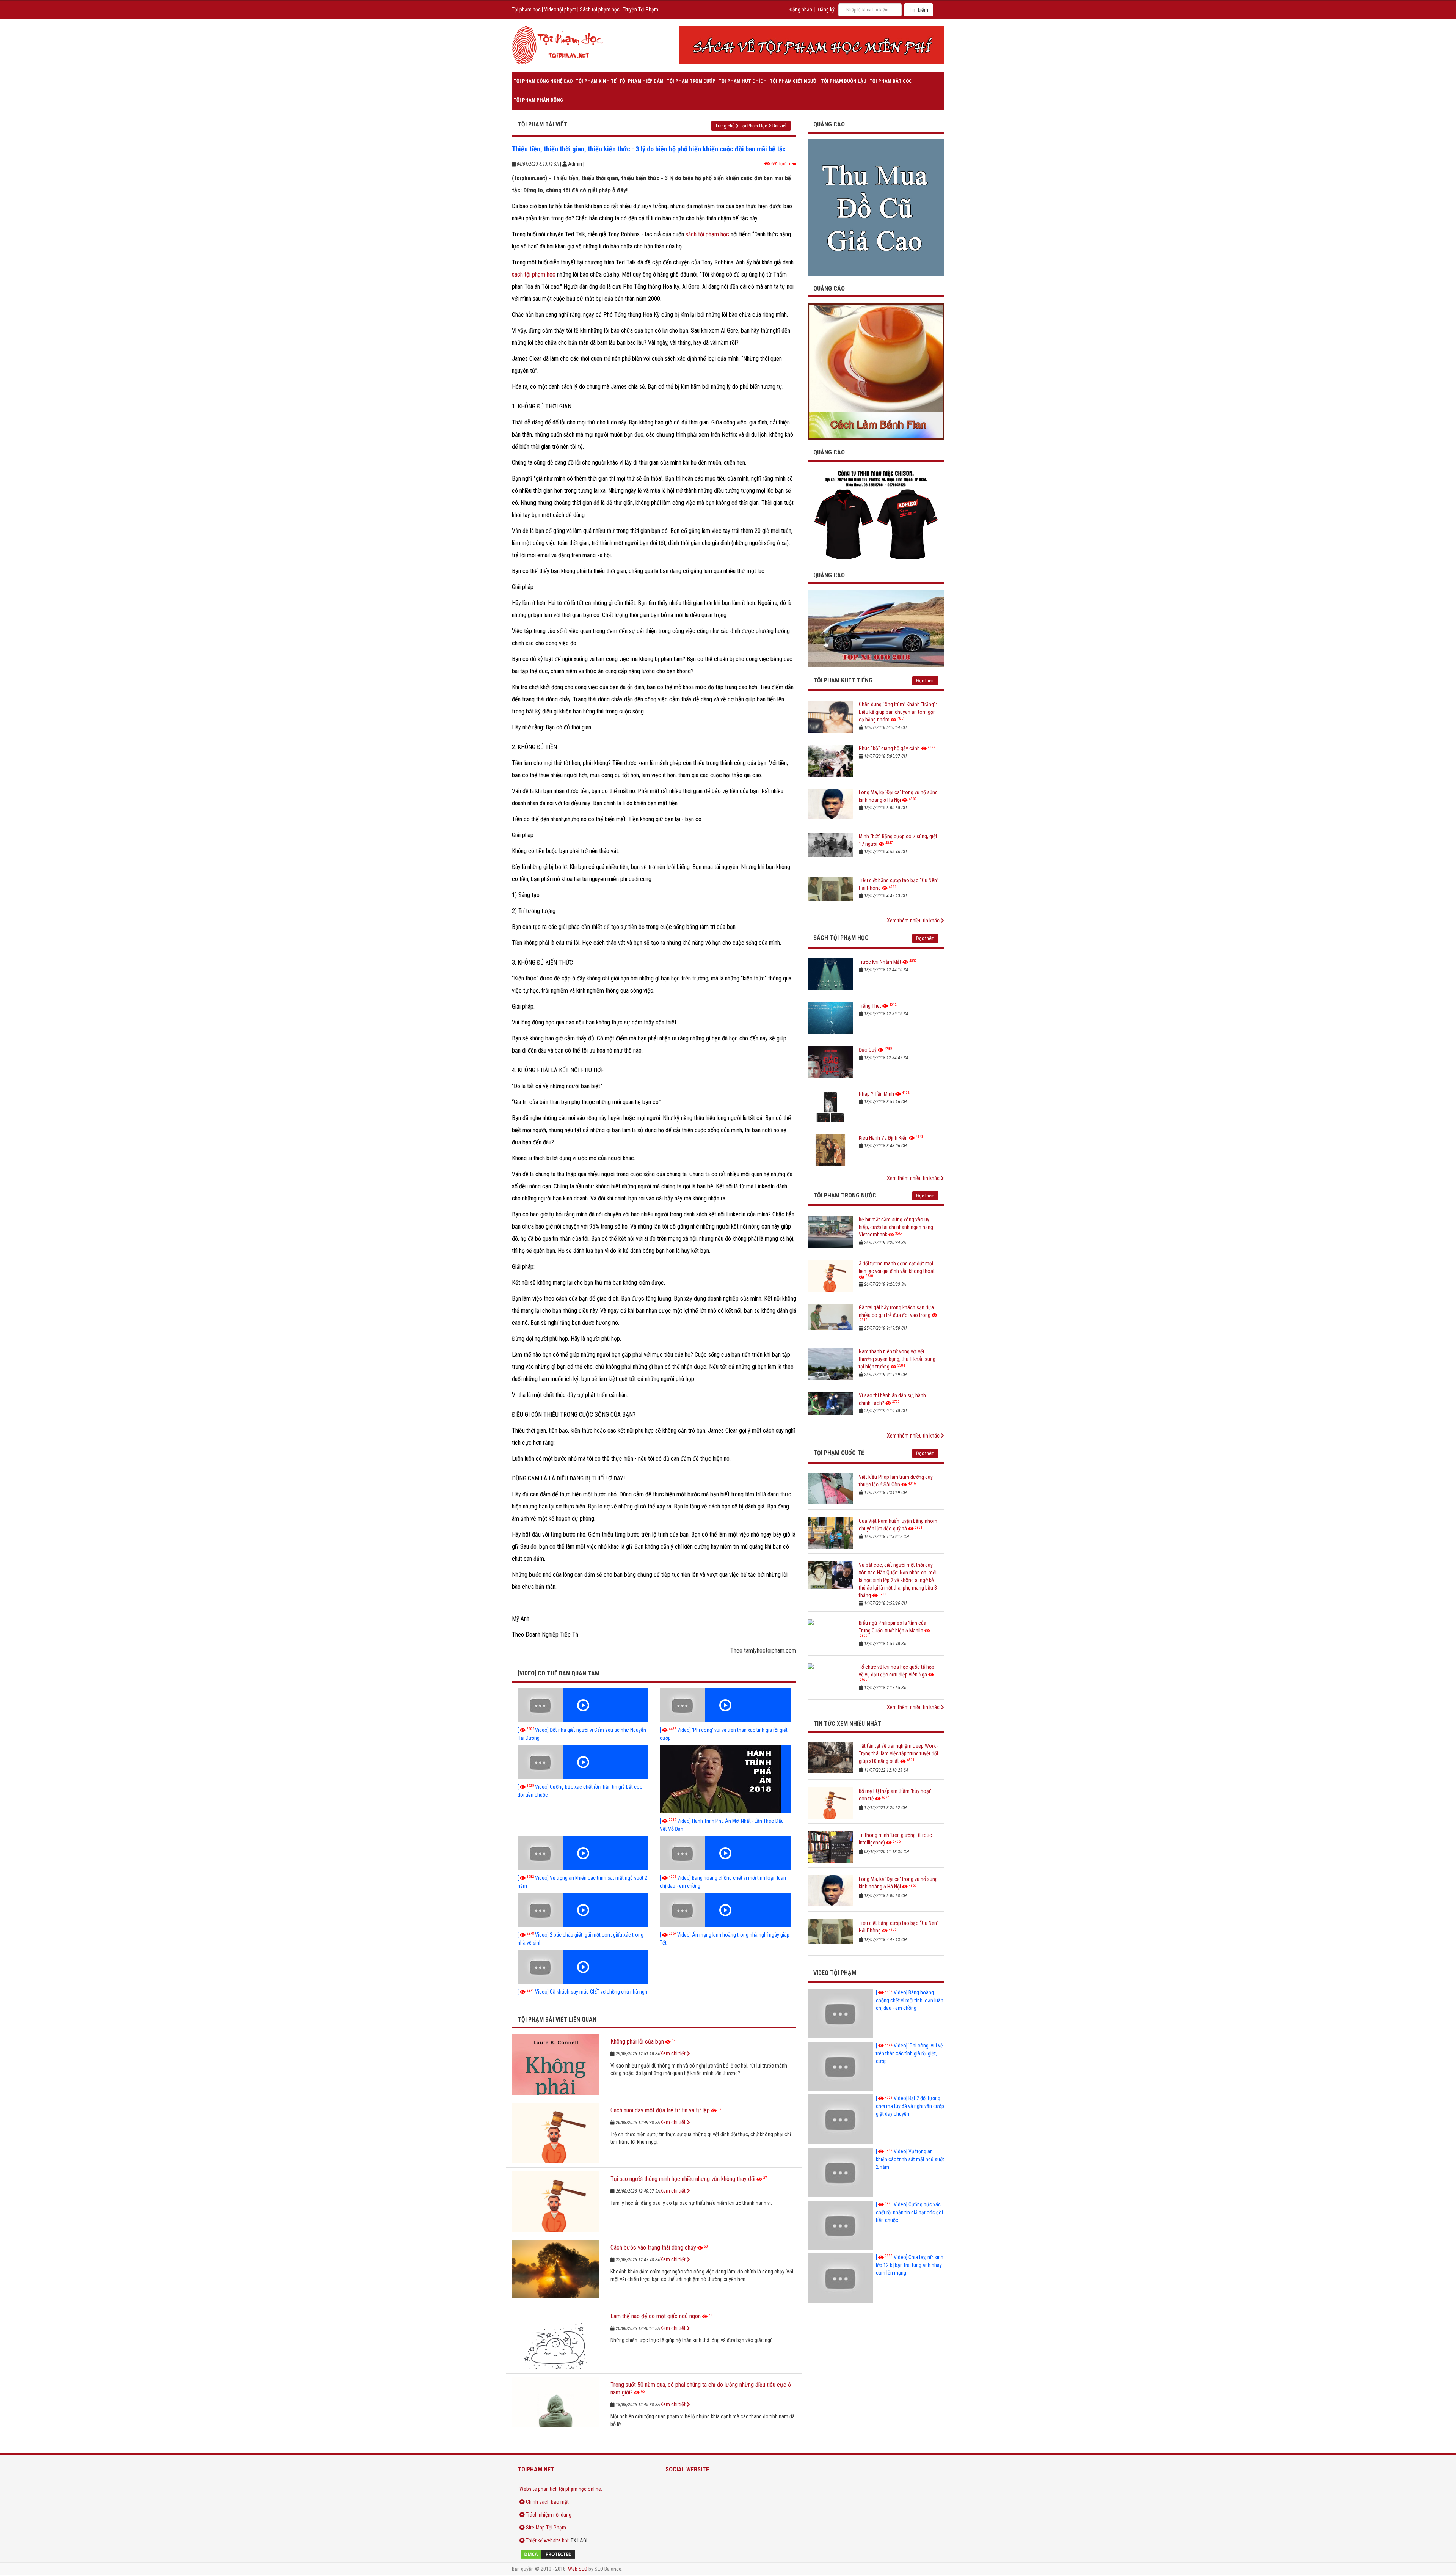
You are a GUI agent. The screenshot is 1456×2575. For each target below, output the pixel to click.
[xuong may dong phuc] (876, 514)
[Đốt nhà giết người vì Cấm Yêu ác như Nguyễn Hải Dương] (583, 1705)
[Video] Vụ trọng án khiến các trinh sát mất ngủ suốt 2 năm (910, 2159)
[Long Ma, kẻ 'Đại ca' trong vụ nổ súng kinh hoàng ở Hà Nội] (830, 805)
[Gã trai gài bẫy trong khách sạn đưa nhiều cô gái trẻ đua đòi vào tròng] (830, 1320)
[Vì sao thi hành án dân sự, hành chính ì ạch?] (830, 1408)
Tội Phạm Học (753, 126)
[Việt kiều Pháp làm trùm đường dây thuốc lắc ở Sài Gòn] (830, 1489)
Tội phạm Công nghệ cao (543, 81)
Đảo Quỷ (868, 1050)
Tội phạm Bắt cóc (891, 81)
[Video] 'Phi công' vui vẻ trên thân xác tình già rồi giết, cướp (909, 2053)
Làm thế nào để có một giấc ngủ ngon (656, 2316)
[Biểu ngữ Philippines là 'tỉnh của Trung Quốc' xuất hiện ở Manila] (830, 1635)
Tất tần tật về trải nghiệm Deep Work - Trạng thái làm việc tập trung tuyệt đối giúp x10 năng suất (899, 1753)
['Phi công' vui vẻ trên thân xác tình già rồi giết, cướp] (725, 1705)
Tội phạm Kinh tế (596, 81)
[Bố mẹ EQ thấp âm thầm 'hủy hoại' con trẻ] (830, 1803)
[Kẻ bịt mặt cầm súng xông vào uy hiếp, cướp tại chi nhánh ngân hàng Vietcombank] (830, 1232)
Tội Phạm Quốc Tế (839, 1453)
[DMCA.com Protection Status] (580, 2554)
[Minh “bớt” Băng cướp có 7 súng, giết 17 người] (830, 849)
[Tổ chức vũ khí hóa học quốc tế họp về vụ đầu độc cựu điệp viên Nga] (830, 1679)
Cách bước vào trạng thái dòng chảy (653, 2247)
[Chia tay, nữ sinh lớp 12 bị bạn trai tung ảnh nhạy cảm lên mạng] (840, 2278)
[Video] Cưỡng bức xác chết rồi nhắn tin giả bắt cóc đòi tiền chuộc (909, 2212)
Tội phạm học (526, 9)
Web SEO (578, 2569)
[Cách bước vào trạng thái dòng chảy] (555, 2270)
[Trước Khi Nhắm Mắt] (830, 974)
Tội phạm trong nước (845, 1195)
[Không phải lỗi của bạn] (555, 2064)
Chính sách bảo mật (547, 2502)
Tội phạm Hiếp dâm (641, 81)
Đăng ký (826, 9)
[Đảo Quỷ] (830, 1062)
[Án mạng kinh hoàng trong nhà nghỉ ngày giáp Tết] (725, 1910)
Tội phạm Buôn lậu (844, 81)
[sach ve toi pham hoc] (811, 45)
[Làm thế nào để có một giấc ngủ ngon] (555, 2339)
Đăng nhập (801, 9)
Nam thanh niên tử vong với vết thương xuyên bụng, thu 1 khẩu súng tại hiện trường (897, 1359)
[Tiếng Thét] (830, 1018)
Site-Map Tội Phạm (546, 2528)
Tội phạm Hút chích (743, 81)
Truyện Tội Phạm (641, 9)
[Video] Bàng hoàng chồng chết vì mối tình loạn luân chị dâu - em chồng (910, 2000)
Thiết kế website (543, 2540)
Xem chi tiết (673, 2053)
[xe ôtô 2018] (876, 628)
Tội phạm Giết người (794, 81)
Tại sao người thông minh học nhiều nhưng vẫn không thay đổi (683, 2179)
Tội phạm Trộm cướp (691, 81)
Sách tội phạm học (600, 9)
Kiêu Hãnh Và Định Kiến (883, 1138)
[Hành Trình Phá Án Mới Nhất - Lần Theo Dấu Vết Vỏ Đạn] (725, 1779)
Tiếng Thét (870, 1006)
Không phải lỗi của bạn (637, 2042)
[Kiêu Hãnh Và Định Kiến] (830, 1150)
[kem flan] (876, 371)
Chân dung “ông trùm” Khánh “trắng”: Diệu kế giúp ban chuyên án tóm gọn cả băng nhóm (898, 712)
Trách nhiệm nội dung (549, 2515)
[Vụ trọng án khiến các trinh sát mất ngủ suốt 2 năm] (583, 1853)
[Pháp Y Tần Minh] (830, 1106)
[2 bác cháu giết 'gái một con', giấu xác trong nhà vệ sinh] (583, 1910)
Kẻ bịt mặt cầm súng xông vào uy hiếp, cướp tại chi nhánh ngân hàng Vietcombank (896, 1227)
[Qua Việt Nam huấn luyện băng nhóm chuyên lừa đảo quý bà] (830, 1533)
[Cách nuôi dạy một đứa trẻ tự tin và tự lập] (555, 2133)
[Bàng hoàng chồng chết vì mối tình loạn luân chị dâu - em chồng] (725, 1853)
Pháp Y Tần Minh (876, 1094)
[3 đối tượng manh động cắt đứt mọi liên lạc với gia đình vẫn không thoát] (830, 1276)
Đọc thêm (925, 681)
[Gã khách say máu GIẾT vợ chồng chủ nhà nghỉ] (583, 1967)
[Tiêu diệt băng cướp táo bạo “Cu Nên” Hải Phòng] (830, 893)
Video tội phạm (560, 9)
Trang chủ (725, 126)
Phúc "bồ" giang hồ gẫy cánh (889, 748)
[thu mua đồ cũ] (876, 207)
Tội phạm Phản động (538, 100)
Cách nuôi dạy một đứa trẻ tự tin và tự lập (660, 2110)
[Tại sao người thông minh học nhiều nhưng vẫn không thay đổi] (555, 2202)
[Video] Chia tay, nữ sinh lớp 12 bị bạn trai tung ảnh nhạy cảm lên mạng (910, 2265)
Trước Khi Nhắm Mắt (880, 962)
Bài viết (780, 126)
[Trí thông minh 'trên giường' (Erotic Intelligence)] (830, 1847)
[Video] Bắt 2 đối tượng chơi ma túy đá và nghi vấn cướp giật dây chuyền (910, 2106)
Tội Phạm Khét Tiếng (843, 680)
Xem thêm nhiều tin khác (914, 921)
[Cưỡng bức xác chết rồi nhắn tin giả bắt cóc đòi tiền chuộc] (583, 1762)
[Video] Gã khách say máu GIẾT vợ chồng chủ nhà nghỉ (583, 1992)
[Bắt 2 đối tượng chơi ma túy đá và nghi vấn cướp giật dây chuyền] (840, 2119)
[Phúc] (830, 761)
